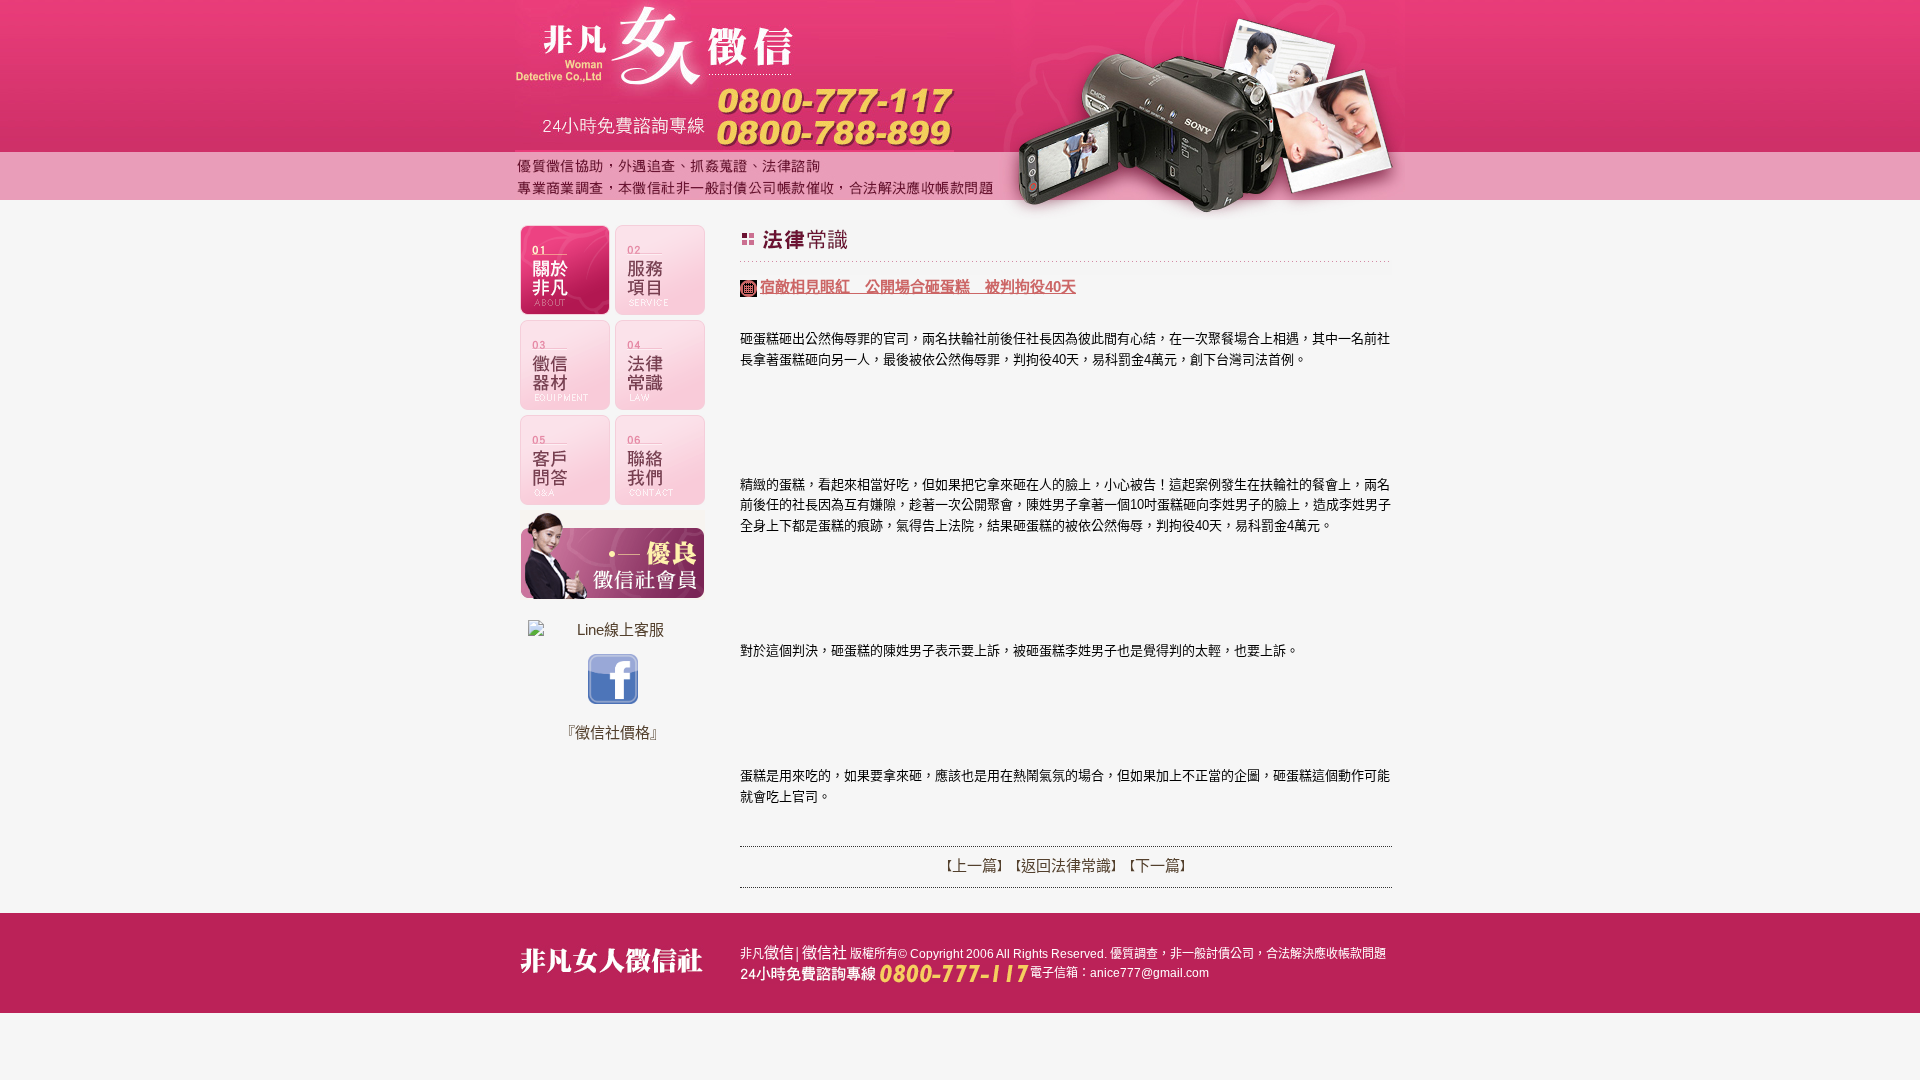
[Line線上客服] (612, 629)
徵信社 (824, 952)
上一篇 (974, 865)
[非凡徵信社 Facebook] (613, 698)
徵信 (779, 952)
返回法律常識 (1066, 865)
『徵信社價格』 (612, 732)
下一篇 (1157, 865)
